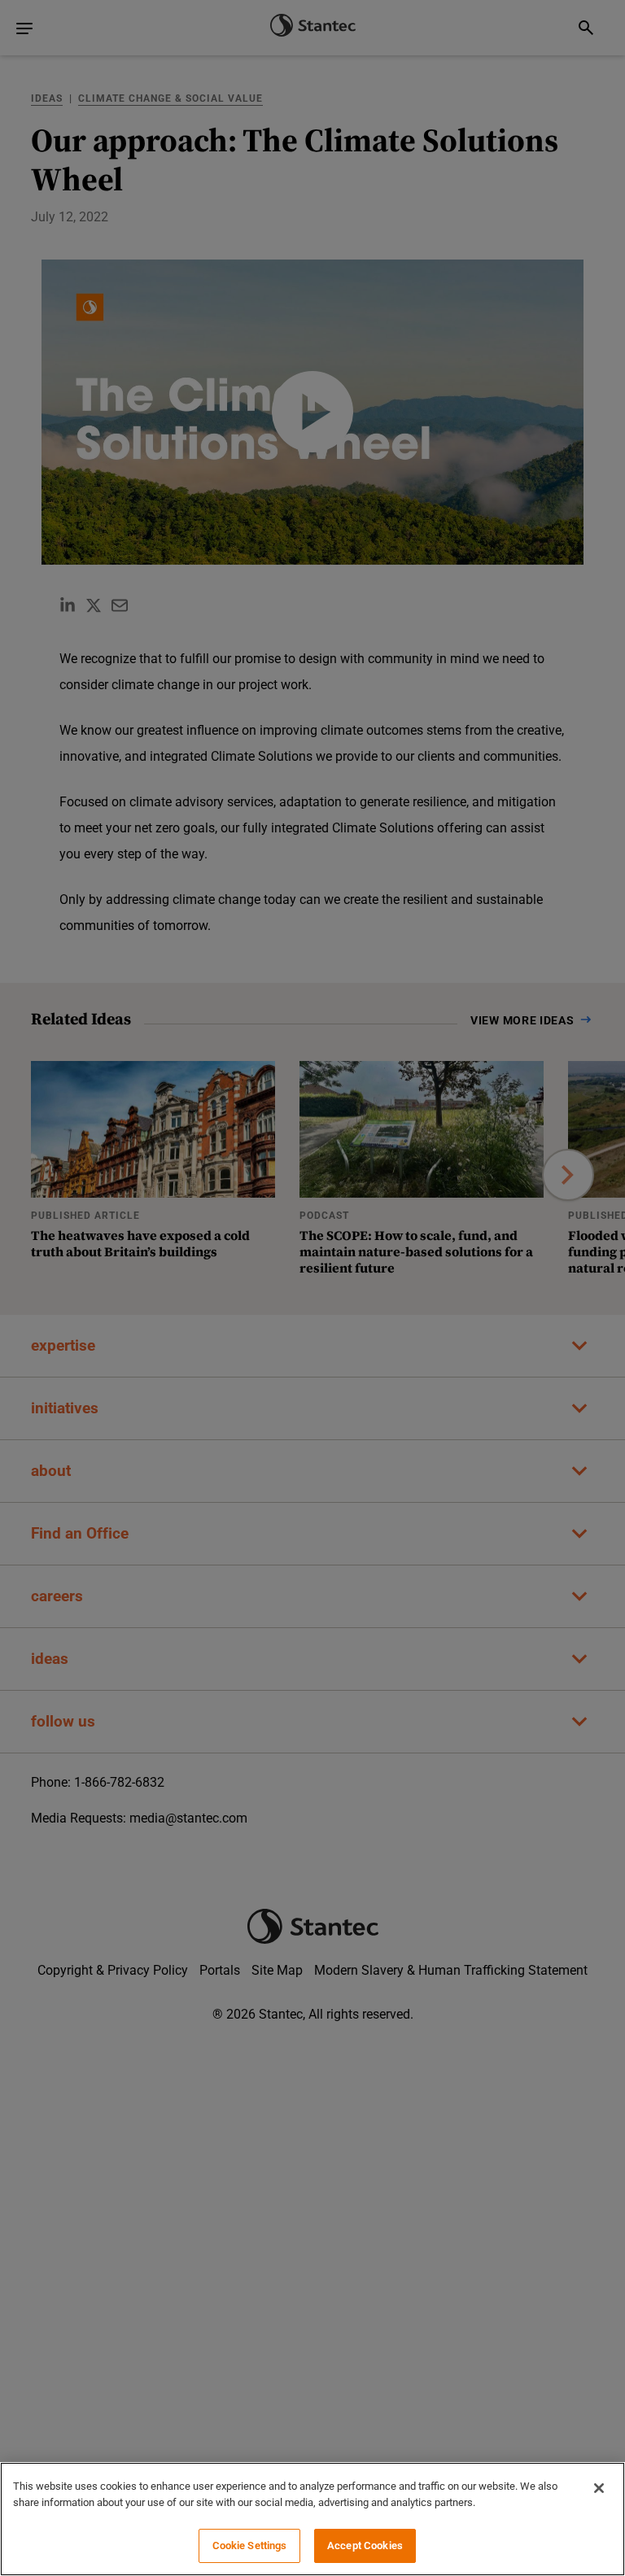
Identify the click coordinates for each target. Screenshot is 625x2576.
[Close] (599, 2488)
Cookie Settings (250, 2545)
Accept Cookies (365, 2545)
